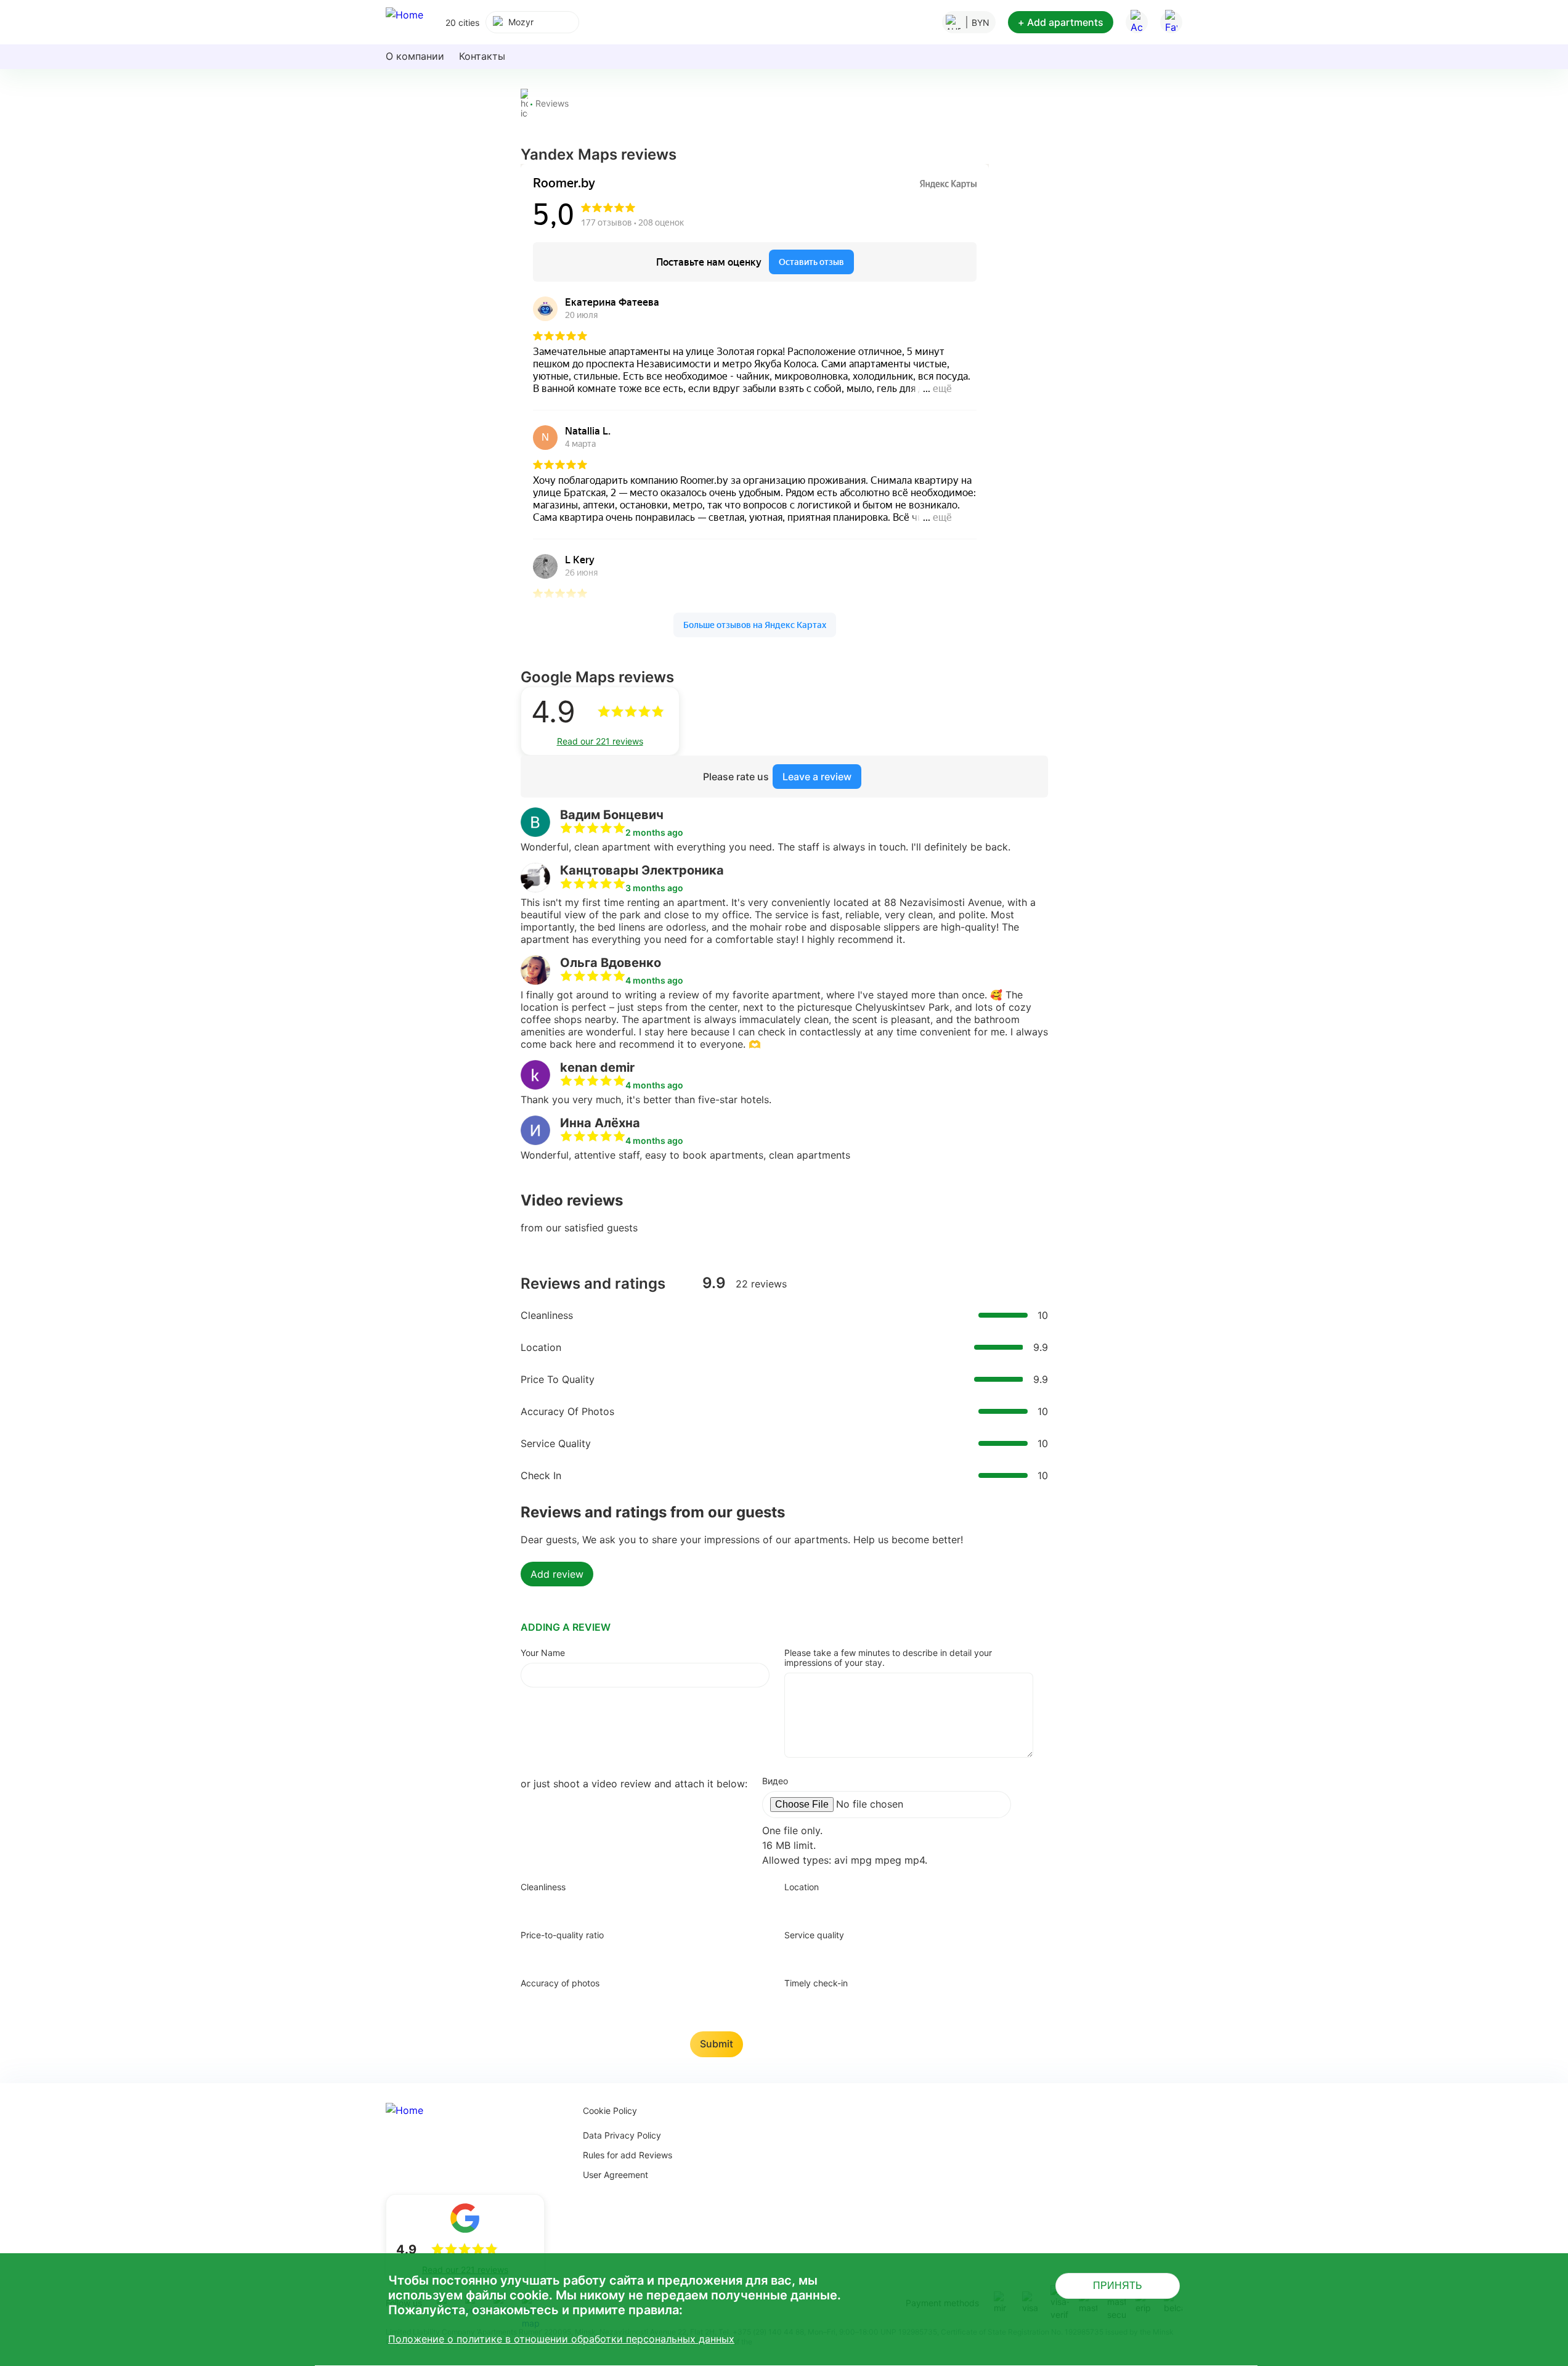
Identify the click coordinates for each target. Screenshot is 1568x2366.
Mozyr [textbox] (521, 22)
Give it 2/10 (548, 1906)
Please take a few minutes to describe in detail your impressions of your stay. (888, 1658)
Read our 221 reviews (600, 741)
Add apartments (1061, 22)
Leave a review (817, 777)
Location (802, 1887)
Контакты (482, 56)
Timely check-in (816, 1983)
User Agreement (615, 2175)
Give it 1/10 (530, 1906)
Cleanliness (543, 1887)
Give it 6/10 (622, 1906)
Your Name (543, 1653)
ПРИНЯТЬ (1118, 2286)
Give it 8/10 (659, 1906)
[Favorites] (1171, 22)
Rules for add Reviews (628, 2155)
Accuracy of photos (560, 1983)
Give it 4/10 (585, 1906)
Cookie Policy (610, 2111)
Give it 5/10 (604, 1906)
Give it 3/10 (567, 1906)
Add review (557, 1574)
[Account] (1137, 22)
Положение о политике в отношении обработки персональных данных (561, 2339)
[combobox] (532, 22)
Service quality (814, 1935)
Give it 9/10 (678, 1906)
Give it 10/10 (696, 1906)
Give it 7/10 (641, 1906)
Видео (775, 1781)
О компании (415, 56)
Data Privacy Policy (622, 2135)
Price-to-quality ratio (562, 1935)
